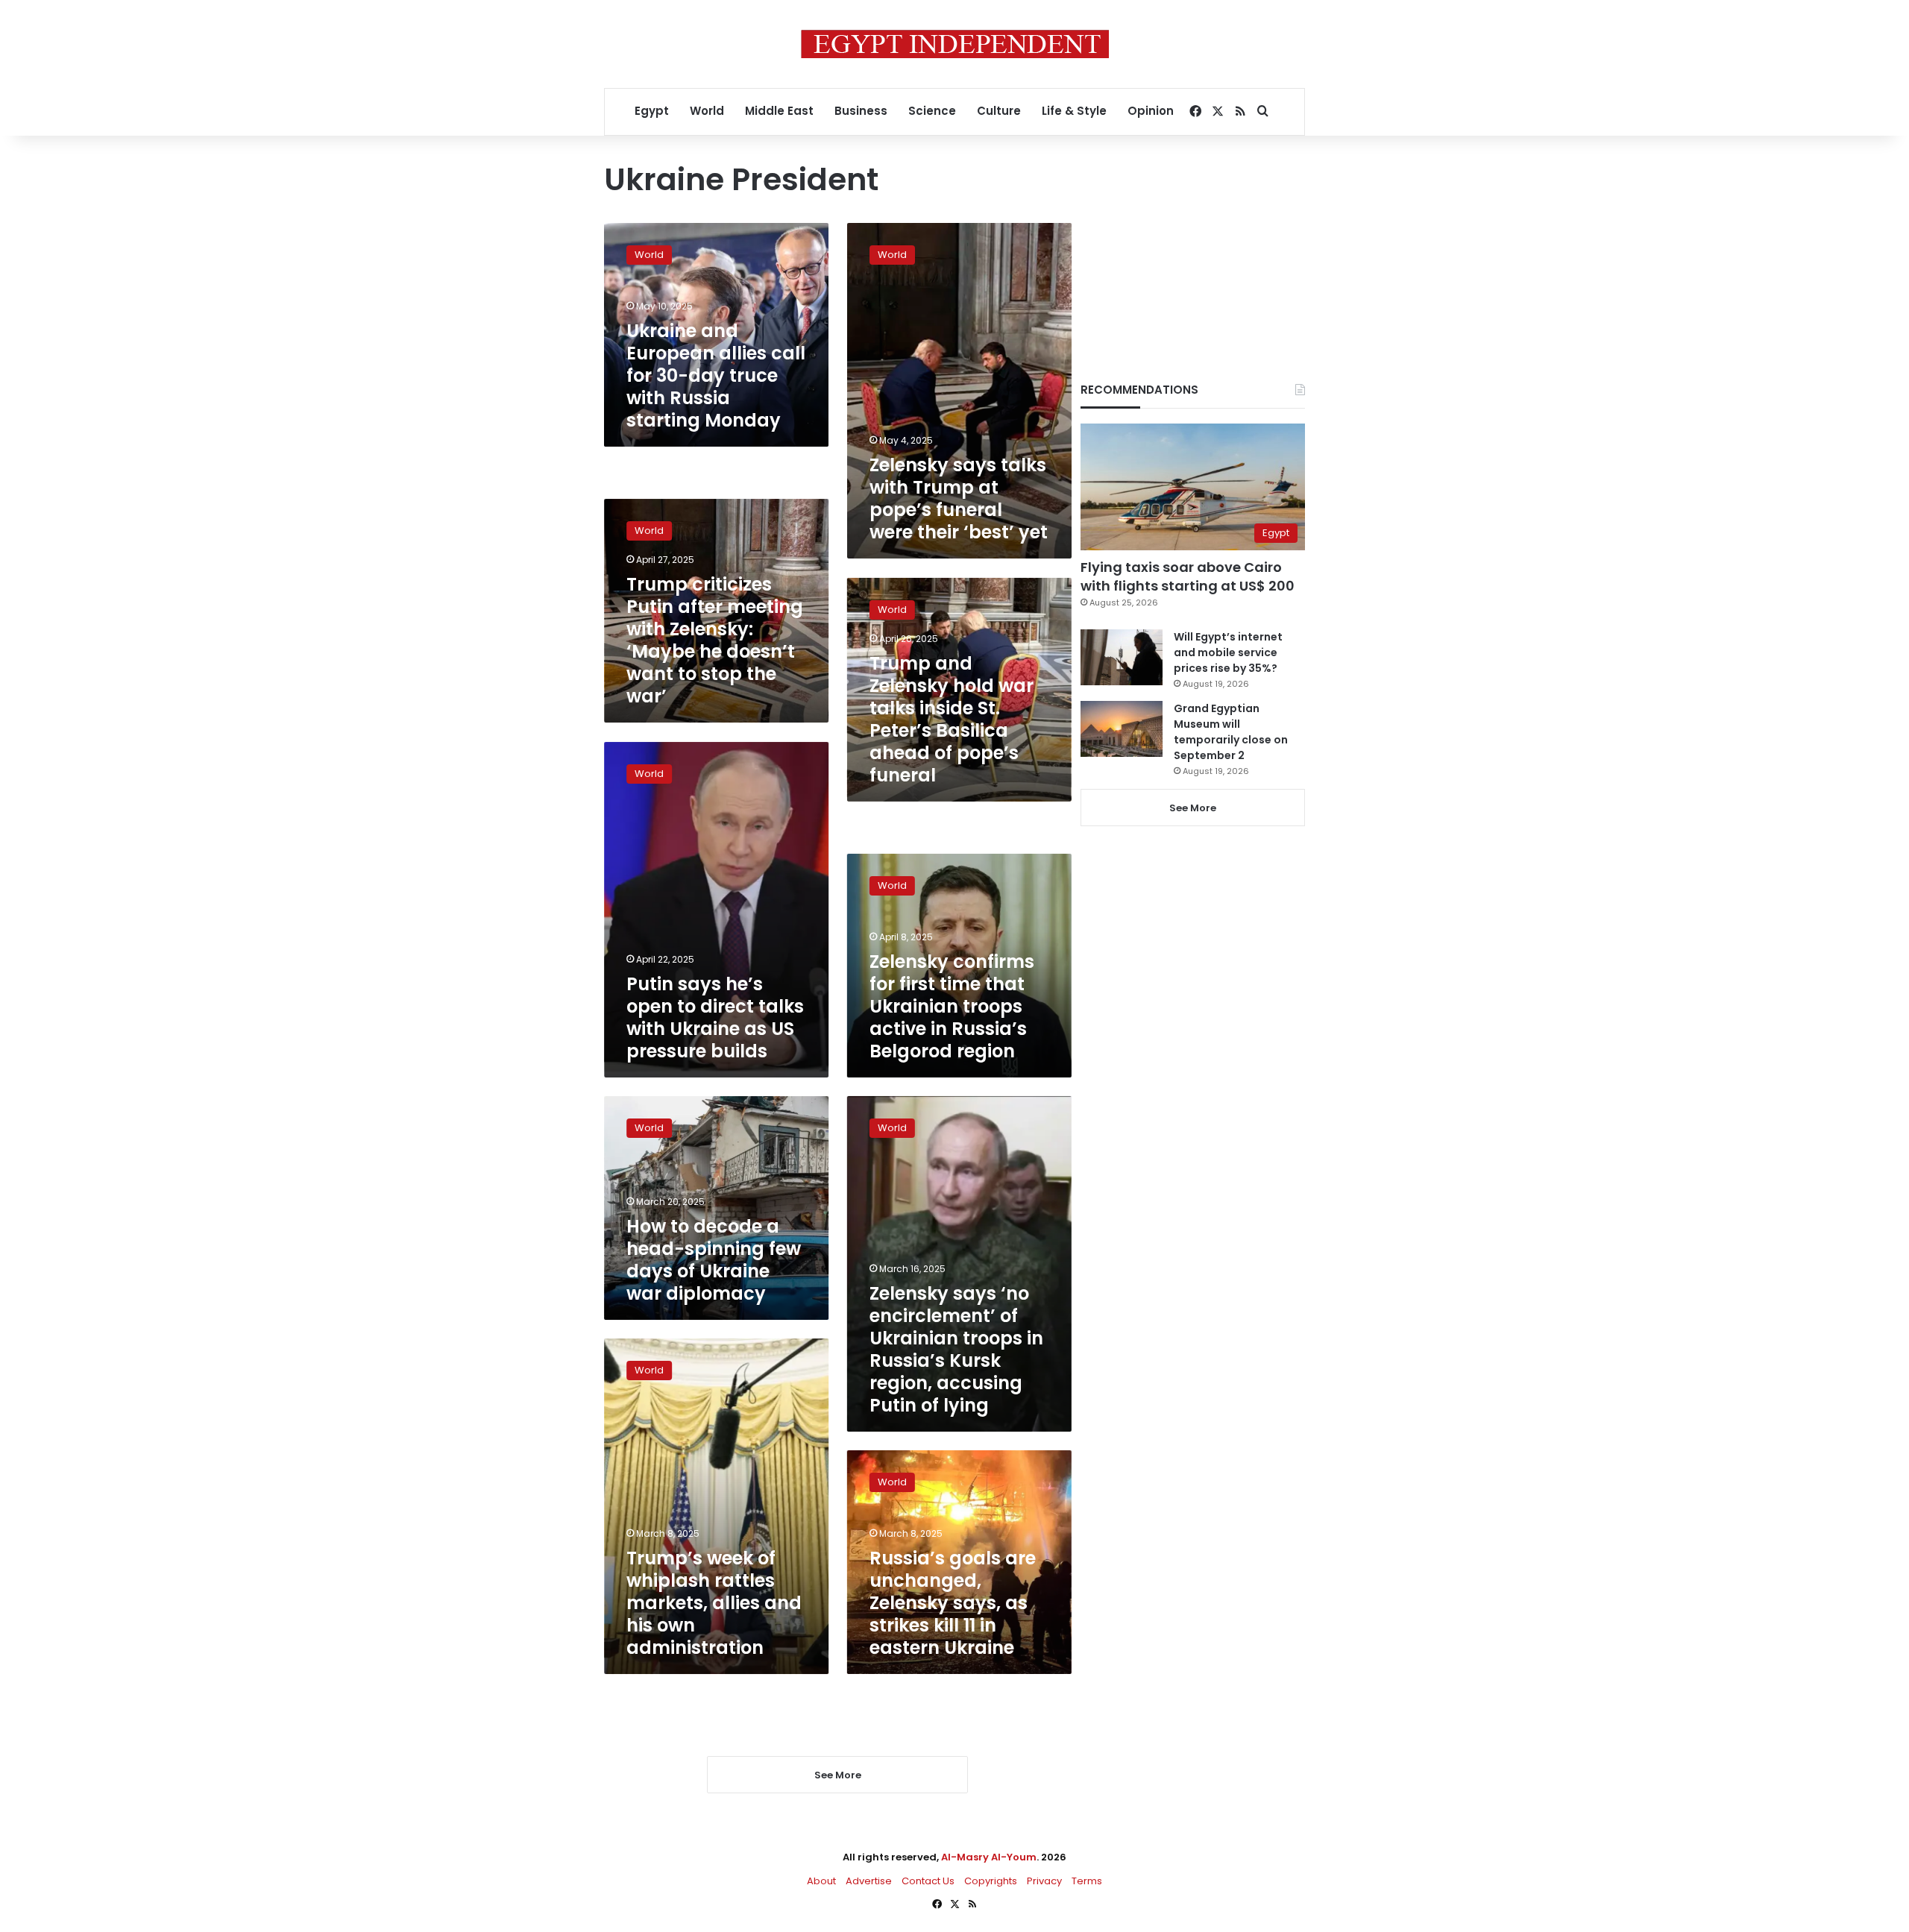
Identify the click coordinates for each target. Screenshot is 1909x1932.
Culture (999, 111)
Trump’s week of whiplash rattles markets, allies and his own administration (714, 1603)
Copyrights (991, 1881)
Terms (1087, 1881)
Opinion (1151, 111)
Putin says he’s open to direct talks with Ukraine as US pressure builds (715, 1017)
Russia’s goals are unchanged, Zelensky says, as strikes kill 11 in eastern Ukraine (953, 1603)
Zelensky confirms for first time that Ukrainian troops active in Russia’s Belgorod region (952, 1006)
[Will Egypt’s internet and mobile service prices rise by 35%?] (1122, 657)
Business (861, 111)
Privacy (1044, 1881)
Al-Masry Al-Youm (989, 1857)
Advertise (869, 1881)
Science (932, 111)
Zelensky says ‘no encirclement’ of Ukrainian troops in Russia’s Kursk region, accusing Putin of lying (956, 1349)
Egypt (652, 111)
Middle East (779, 111)
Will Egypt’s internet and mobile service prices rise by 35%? (1228, 652)
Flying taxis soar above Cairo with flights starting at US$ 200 (1188, 576)
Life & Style (1074, 111)
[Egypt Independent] (955, 44)
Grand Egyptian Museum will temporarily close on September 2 (1231, 732)
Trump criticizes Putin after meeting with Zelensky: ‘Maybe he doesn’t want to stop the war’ (715, 641)
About (821, 1881)
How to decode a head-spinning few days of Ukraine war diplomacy (714, 1260)
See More (1193, 808)
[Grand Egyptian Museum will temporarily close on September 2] (1122, 729)
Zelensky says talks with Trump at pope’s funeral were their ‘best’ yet (959, 498)
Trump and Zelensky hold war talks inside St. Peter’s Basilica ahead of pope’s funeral (952, 718)
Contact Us (928, 1881)
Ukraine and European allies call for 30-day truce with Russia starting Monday (716, 375)
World (707, 111)
